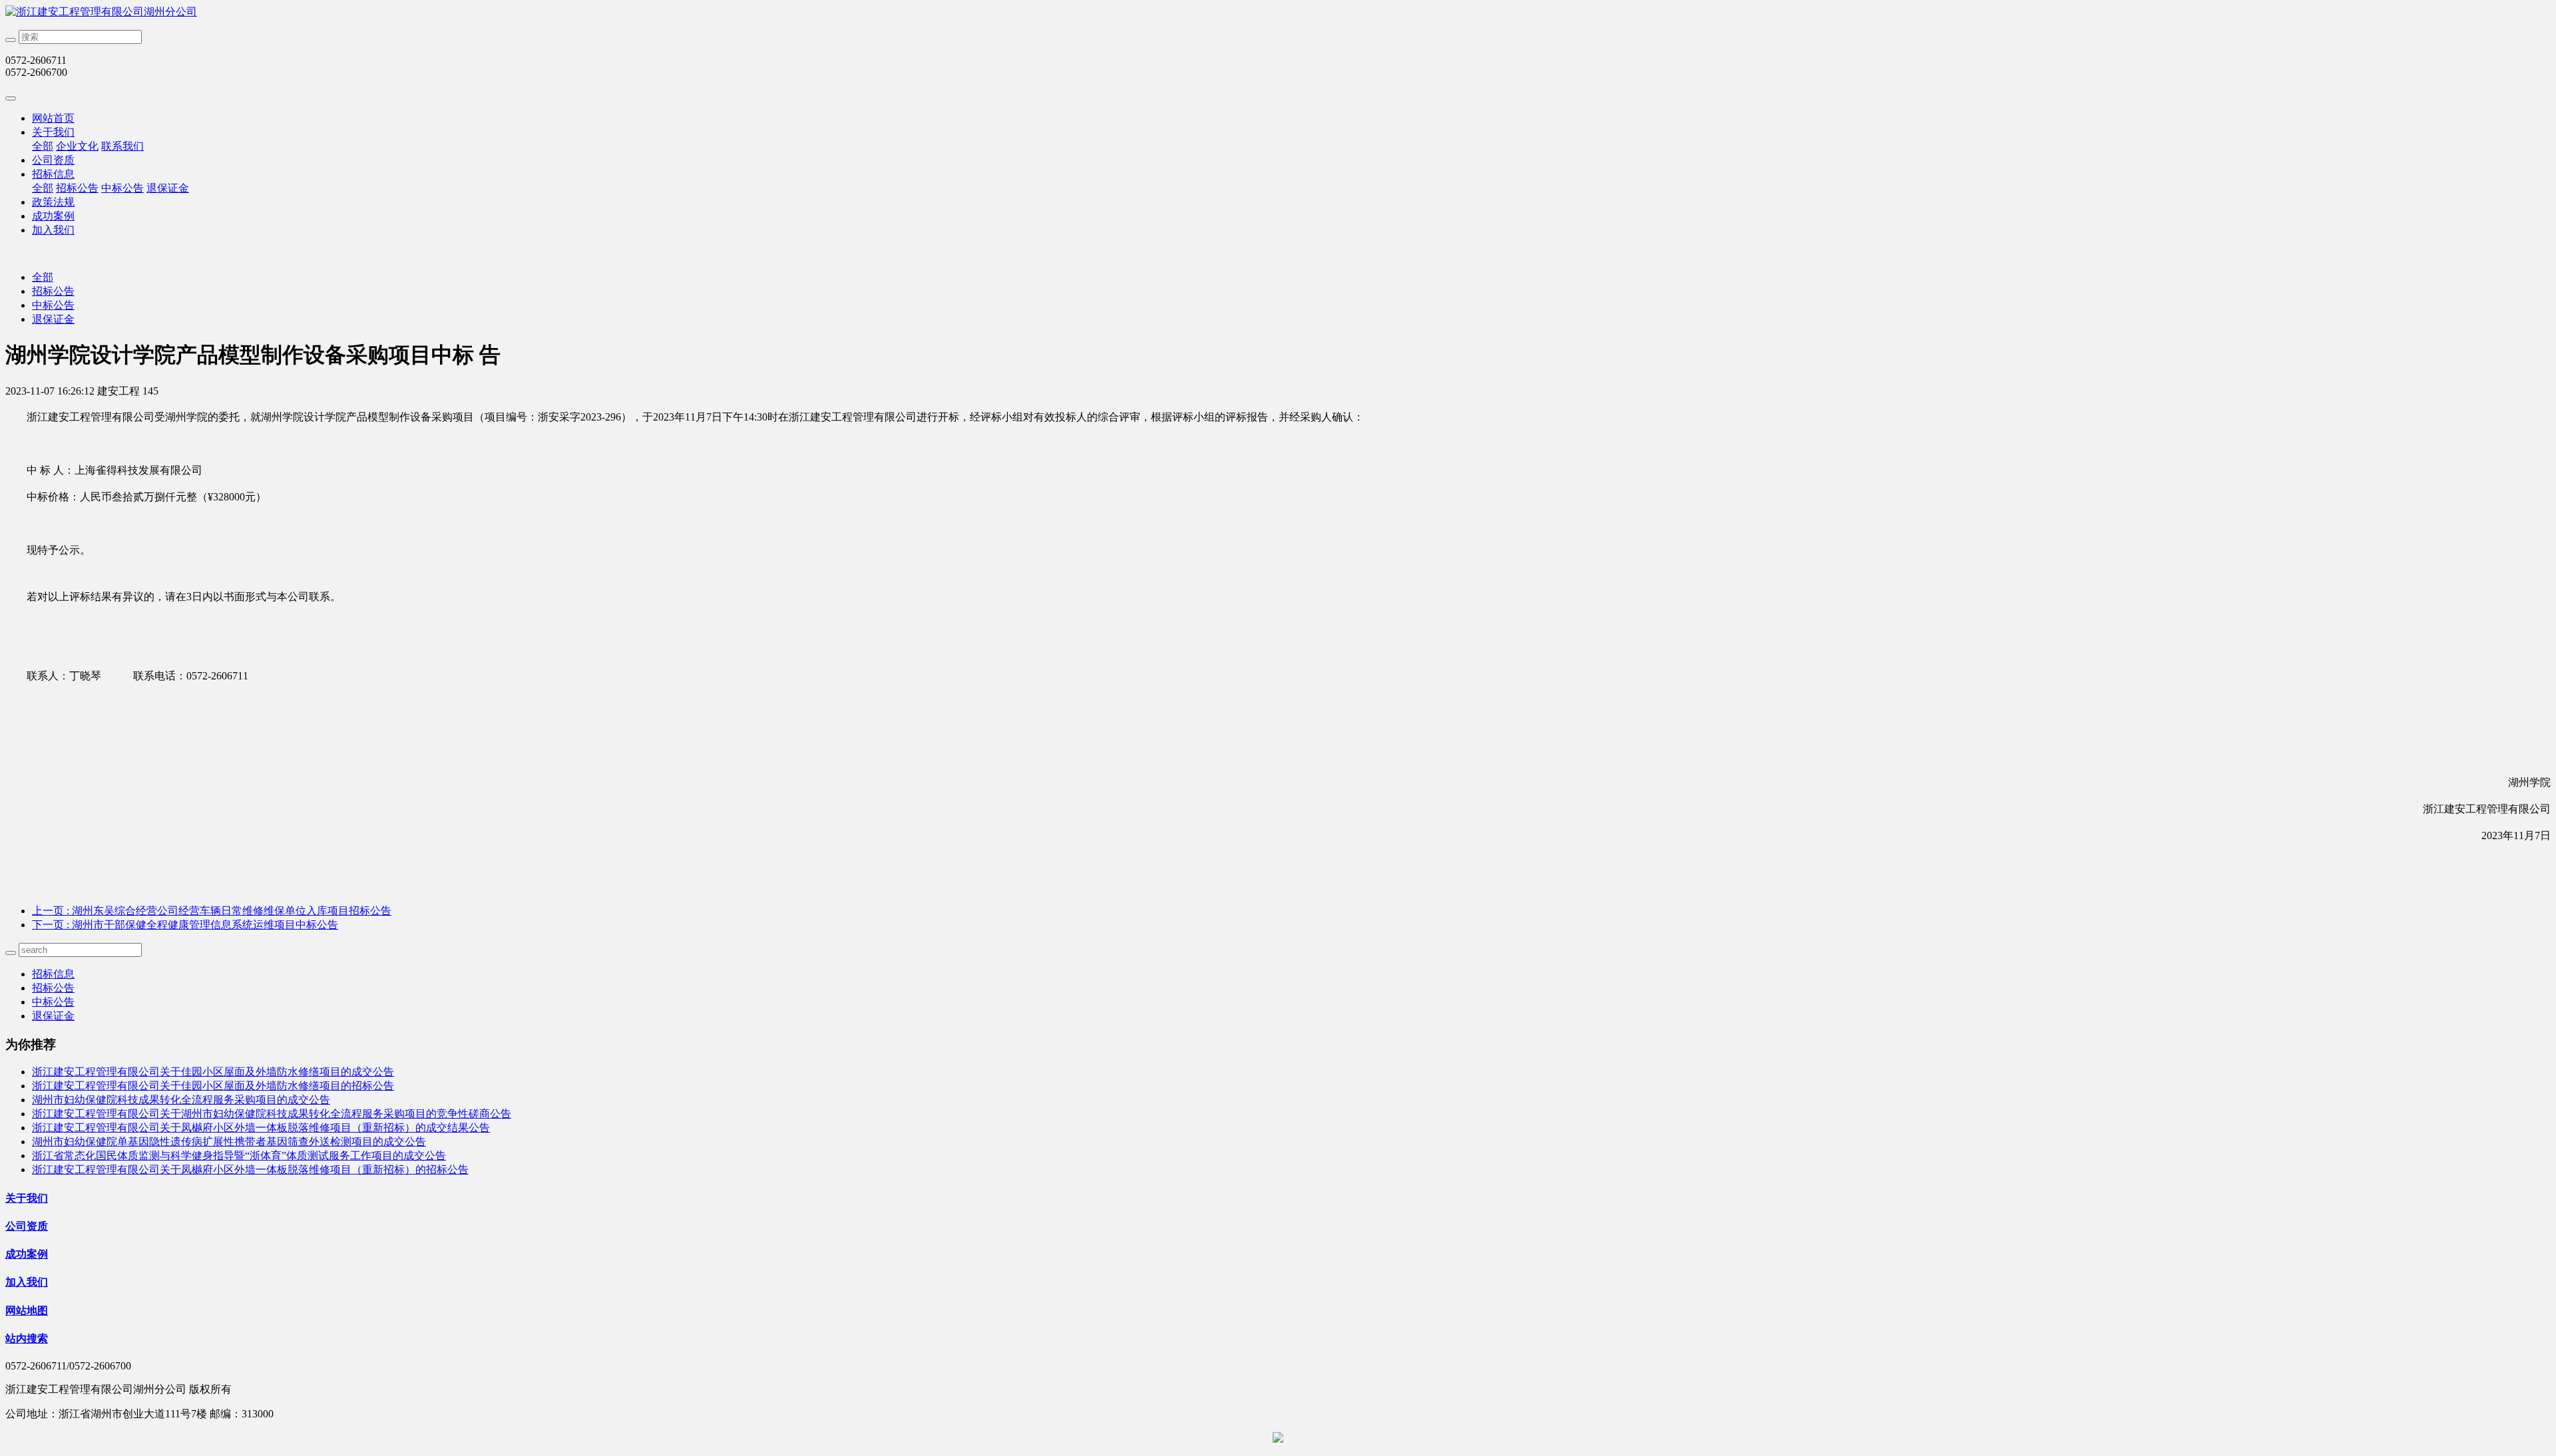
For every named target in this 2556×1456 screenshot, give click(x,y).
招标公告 (77, 188)
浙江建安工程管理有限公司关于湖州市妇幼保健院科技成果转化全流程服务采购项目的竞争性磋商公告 (272, 1114)
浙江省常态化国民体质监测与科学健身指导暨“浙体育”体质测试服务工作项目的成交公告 (239, 1156)
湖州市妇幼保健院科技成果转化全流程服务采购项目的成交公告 (181, 1100)
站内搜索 (27, 1339)
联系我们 (122, 146)
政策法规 (53, 202)
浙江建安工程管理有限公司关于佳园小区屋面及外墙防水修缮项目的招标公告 (213, 1086)
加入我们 (53, 230)
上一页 (212, 911)
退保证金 (168, 188)
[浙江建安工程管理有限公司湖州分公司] (1278, 12)
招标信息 (53, 174)
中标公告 (122, 188)
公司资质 (53, 160)
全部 (43, 146)
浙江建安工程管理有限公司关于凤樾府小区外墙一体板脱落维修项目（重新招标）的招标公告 (250, 1170)
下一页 (185, 925)
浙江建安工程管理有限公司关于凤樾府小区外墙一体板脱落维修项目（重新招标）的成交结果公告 (261, 1128)
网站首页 (53, 118)
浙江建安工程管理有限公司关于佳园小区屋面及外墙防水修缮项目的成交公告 (213, 1072)
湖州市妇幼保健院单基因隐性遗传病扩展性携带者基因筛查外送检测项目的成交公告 (229, 1142)
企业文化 (77, 146)
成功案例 (53, 216)
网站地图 (27, 1311)
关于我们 (53, 132)
